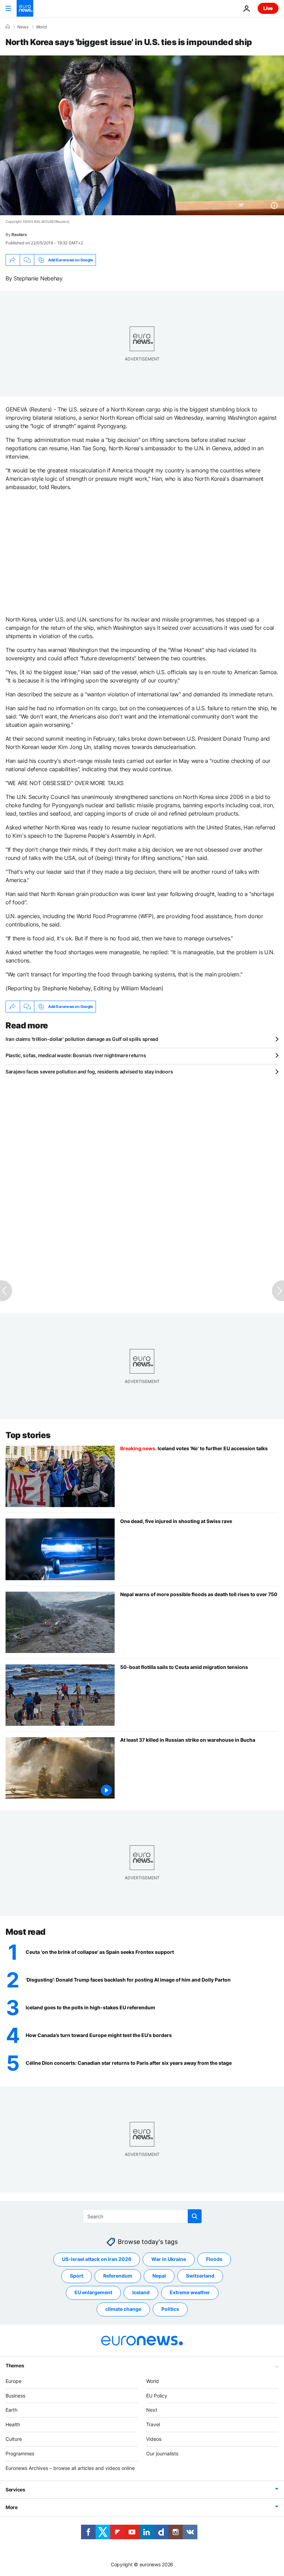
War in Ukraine (169, 2259)
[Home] (8, 27)
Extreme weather (190, 2292)
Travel (153, 2424)
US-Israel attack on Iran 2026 (97, 2259)
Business (15, 2395)
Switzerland (200, 2276)
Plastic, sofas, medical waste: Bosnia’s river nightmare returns (76, 1055)
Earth (11, 2410)
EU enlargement (93, 2292)
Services (15, 2490)
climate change (123, 2309)
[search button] (195, 2216)
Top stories (28, 1435)
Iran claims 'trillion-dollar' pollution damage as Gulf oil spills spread (82, 1039)
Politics (170, 2309)
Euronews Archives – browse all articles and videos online (70, 2468)
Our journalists (162, 2453)
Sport (77, 2276)
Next (152, 2410)
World (41, 27)
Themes (15, 2365)
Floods (214, 2259)
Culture (14, 2439)
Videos (154, 2439)
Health (13, 2424)
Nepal (159, 2276)
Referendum (118, 2276)
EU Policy (157, 2395)
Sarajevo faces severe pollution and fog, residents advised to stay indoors (89, 1072)
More (12, 2507)
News (23, 27)
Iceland (141, 2292)
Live (268, 8)
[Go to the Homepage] (25, 8)
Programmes (20, 2453)
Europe (14, 2381)
